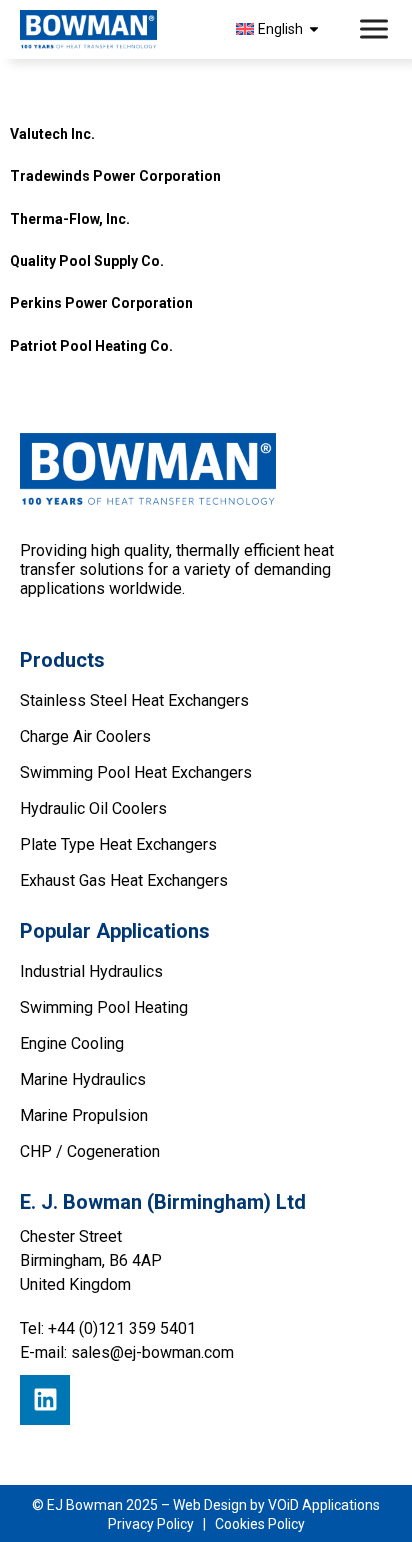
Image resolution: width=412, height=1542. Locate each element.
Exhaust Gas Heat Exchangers (124, 880)
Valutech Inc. (52, 134)
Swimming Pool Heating (104, 1007)
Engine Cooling (72, 1043)
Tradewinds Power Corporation (115, 176)
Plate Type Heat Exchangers (118, 844)
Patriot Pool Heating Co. (91, 346)
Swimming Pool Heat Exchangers (136, 772)
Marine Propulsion (84, 1115)
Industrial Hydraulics (91, 971)
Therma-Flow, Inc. (70, 219)
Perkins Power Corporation (101, 303)
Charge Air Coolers (85, 736)
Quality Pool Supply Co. (87, 261)
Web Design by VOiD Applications (276, 1505)
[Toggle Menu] (376, 29)
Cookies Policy (260, 1524)
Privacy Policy (151, 1524)
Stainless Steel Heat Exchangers (134, 700)
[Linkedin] (45, 1400)
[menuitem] (280, 29)
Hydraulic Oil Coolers (93, 808)
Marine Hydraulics (83, 1079)
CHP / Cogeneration (90, 1151)
